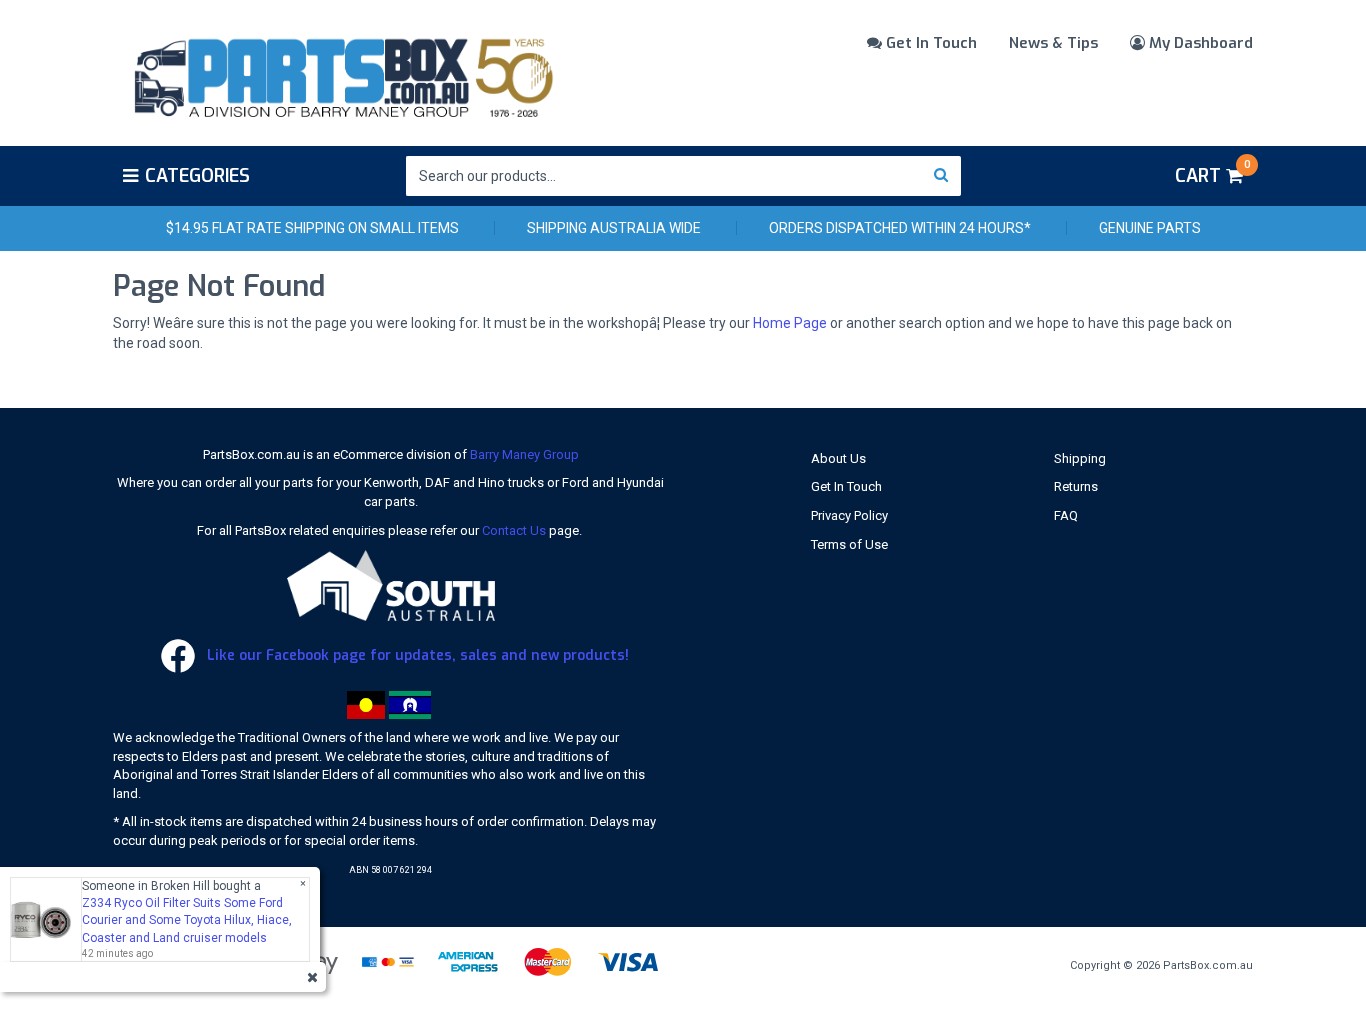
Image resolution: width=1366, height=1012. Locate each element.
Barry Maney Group (524, 454)
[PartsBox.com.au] (341, 74)
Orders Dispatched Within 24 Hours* (900, 228)
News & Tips (1053, 43)
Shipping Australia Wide (614, 228)
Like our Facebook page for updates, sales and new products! (416, 655)
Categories (197, 176)
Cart (1212, 173)
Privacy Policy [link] (849, 515)
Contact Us (514, 530)
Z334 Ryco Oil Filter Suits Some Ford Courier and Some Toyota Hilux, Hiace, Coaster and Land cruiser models (187, 920)
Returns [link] (1076, 486)
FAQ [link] (1066, 515)
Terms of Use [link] (849, 544)
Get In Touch (929, 43)
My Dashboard (1199, 43)
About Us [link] (838, 458)
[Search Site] (941, 176)
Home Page (790, 323)
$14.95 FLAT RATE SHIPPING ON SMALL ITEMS (312, 228)
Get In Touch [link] (846, 486)
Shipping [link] (1080, 458)
